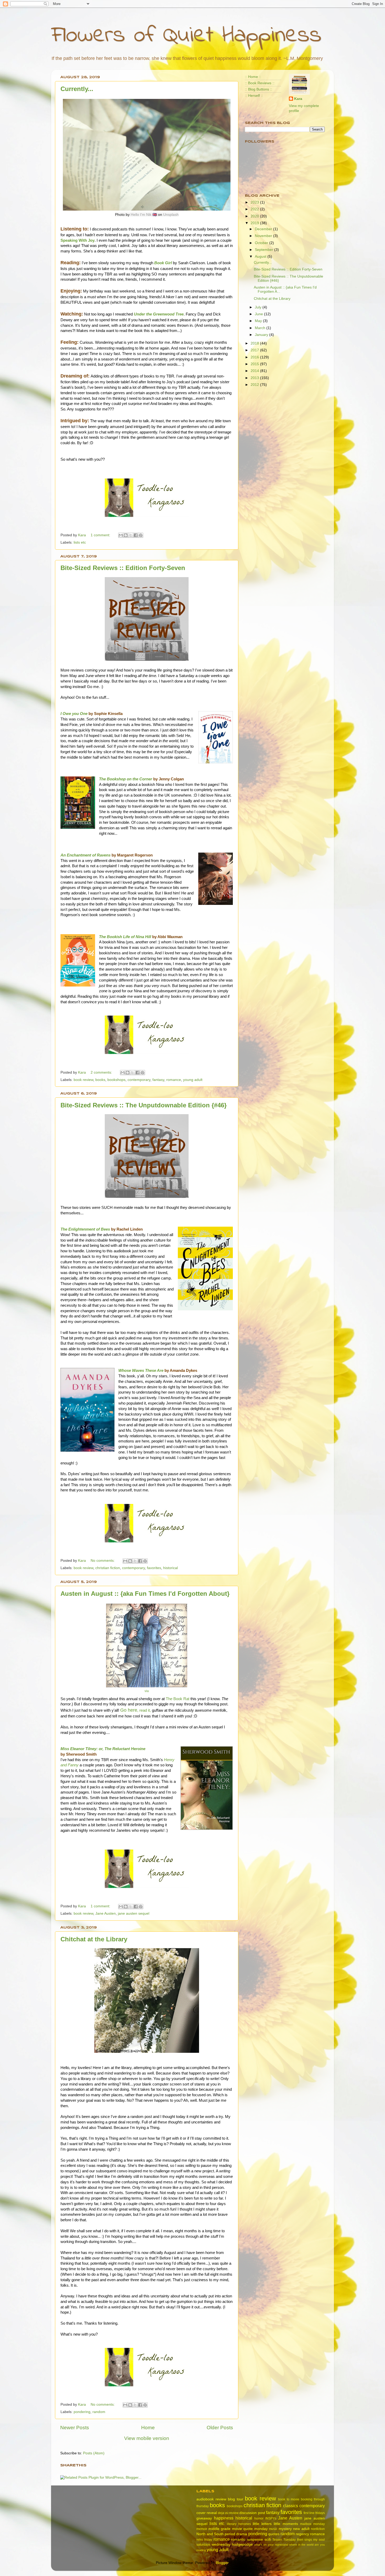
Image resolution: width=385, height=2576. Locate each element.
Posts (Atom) (94, 2453)
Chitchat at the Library (94, 1939)
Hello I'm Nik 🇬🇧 (144, 215)
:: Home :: (253, 77)
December (264, 229)
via (147, 1691)
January (262, 335)
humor (259, 2518)
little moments (286, 2524)
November (264, 236)
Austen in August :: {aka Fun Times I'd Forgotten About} (145, 1594)
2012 (255, 385)
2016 (255, 357)
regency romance (310, 2534)
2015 (255, 364)
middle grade (220, 2529)
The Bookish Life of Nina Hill (125, 937)
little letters (262, 2524)
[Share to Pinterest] (141, 535)
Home (148, 2428)
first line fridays (314, 2513)
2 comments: (102, 1072)
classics (291, 2506)
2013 (255, 378)
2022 (255, 209)
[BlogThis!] (126, 535)
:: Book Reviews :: (260, 83)
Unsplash (171, 215)
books (100, 1080)
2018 (255, 343)
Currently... (77, 89)
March (261, 328)
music (273, 2529)
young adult (193, 1080)
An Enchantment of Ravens (86, 855)
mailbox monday (312, 2524)
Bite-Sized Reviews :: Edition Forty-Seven (123, 568)
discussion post (252, 2513)
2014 (255, 371)
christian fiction (108, 1568)
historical (170, 1568)
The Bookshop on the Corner (126, 779)
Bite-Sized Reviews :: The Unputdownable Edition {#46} (144, 1105)
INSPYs (271, 2518)
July (259, 307)
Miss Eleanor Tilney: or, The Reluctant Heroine (103, 1749)
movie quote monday (250, 2529)
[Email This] (121, 535)
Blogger (222, 2563)
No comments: (103, 1561)
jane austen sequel (134, 1913)
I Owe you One (74, 714)
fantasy (158, 1080)
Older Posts (220, 2428)
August (261, 257)
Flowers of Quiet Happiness (186, 36)
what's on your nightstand (271, 2545)
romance (174, 1080)
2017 (255, 350)
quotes (274, 2534)
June (259, 314)
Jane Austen (106, 1913)
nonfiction (318, 2529)
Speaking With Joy (78, 240)
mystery (285, 2529)
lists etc (80, 542)
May (259, 321)
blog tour (236, 2499)
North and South (210, 2534)
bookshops (116, 1080)
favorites (154, 1568)
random (99, 2412)
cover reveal (207, 2513)
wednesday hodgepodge (232, 2544)
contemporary (139, 1080)
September (265, 250)
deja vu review (228, 2513)
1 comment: (101, 535)
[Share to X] (131, 535)
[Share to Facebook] (136, 535)
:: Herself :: (254, 96)
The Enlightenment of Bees (85, 1229)
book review (83, 1080)
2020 (255, 216)
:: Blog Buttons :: (258, 89)
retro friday (204, 2540)
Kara (298, 99)
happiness (224, 2518)
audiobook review (211, 2499)
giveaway (204, 2518)
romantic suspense (247, 2540)
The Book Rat (178, 1699)
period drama (236, 2534)
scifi (268, 2540)
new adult (301, 2529)
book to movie (289, 2499)
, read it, (136, 1710)
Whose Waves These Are (141, 1371)
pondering (82, 2412)
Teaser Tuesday (284, 2540)
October (262, 243)
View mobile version (147, 2438)
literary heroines (239, 2524)
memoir (202, 2529)
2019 (255, 223)
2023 (255, 202)
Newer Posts (75, 2428)
